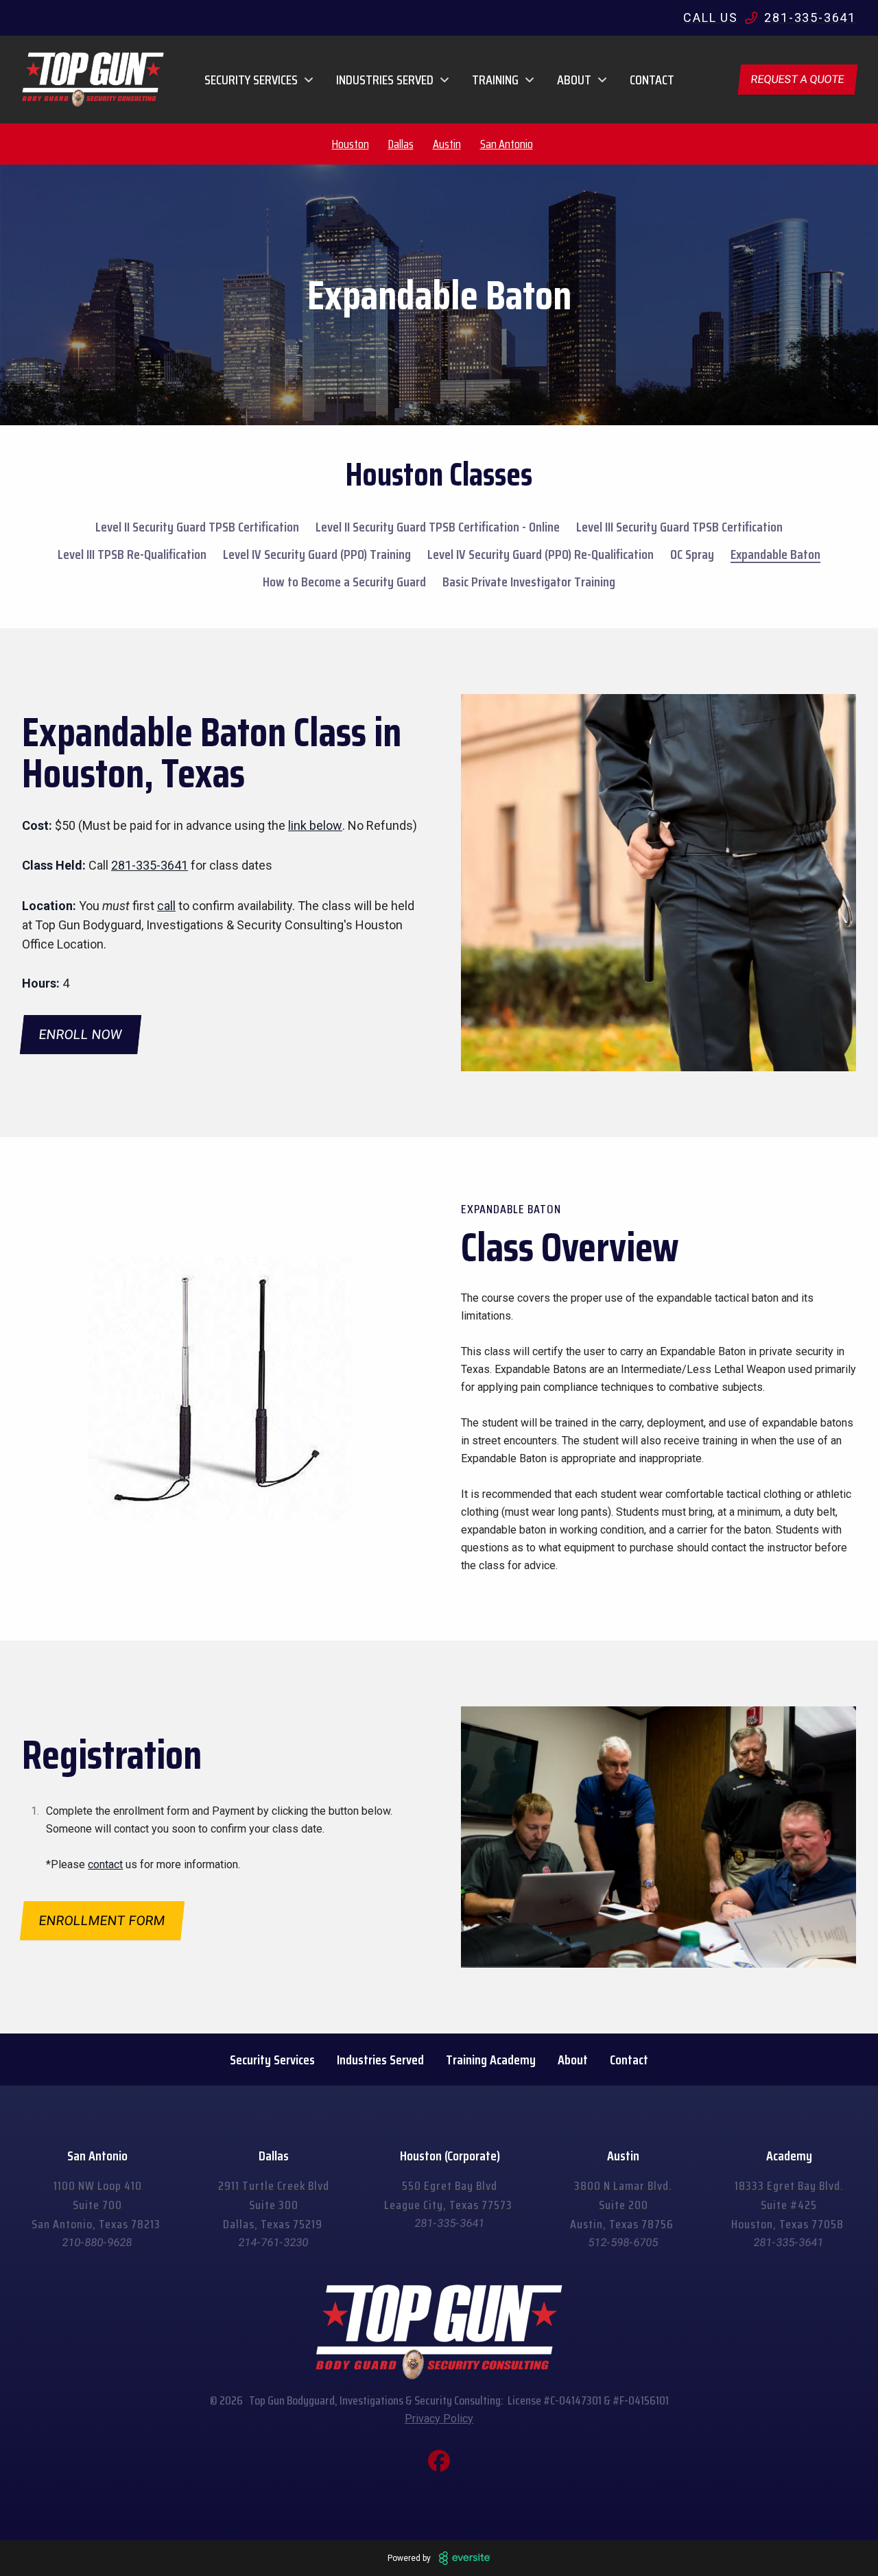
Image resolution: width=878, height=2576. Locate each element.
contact (105, 1864)
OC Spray (692, 554)
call (166, 906)
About (573, 2060)
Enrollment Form (102, 1921)
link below (315, 825)
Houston (351, 144)
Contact (652, 80)
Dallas (401, 144)
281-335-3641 (150, 865)
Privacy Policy (439, 2419)
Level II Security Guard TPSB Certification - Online (438, 527)
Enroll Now (81, 1035)
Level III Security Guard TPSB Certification (679, 527)
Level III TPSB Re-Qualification (132, 554)
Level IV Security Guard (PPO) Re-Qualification (541, 554)
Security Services (272, 2060)
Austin (447, 144)
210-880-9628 (97, 2242)
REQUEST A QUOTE (798, 79)
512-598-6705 (624, 2242)
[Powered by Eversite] (465, 2558)
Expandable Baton (775, 554)
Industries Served (380, 2060)
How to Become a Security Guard (344, 582)
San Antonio (507, 144)
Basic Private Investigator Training (529, 582)
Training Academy (491, 2060)
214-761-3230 (274, 2242)
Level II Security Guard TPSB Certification (197, 527)
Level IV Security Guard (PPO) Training (317, 554)
